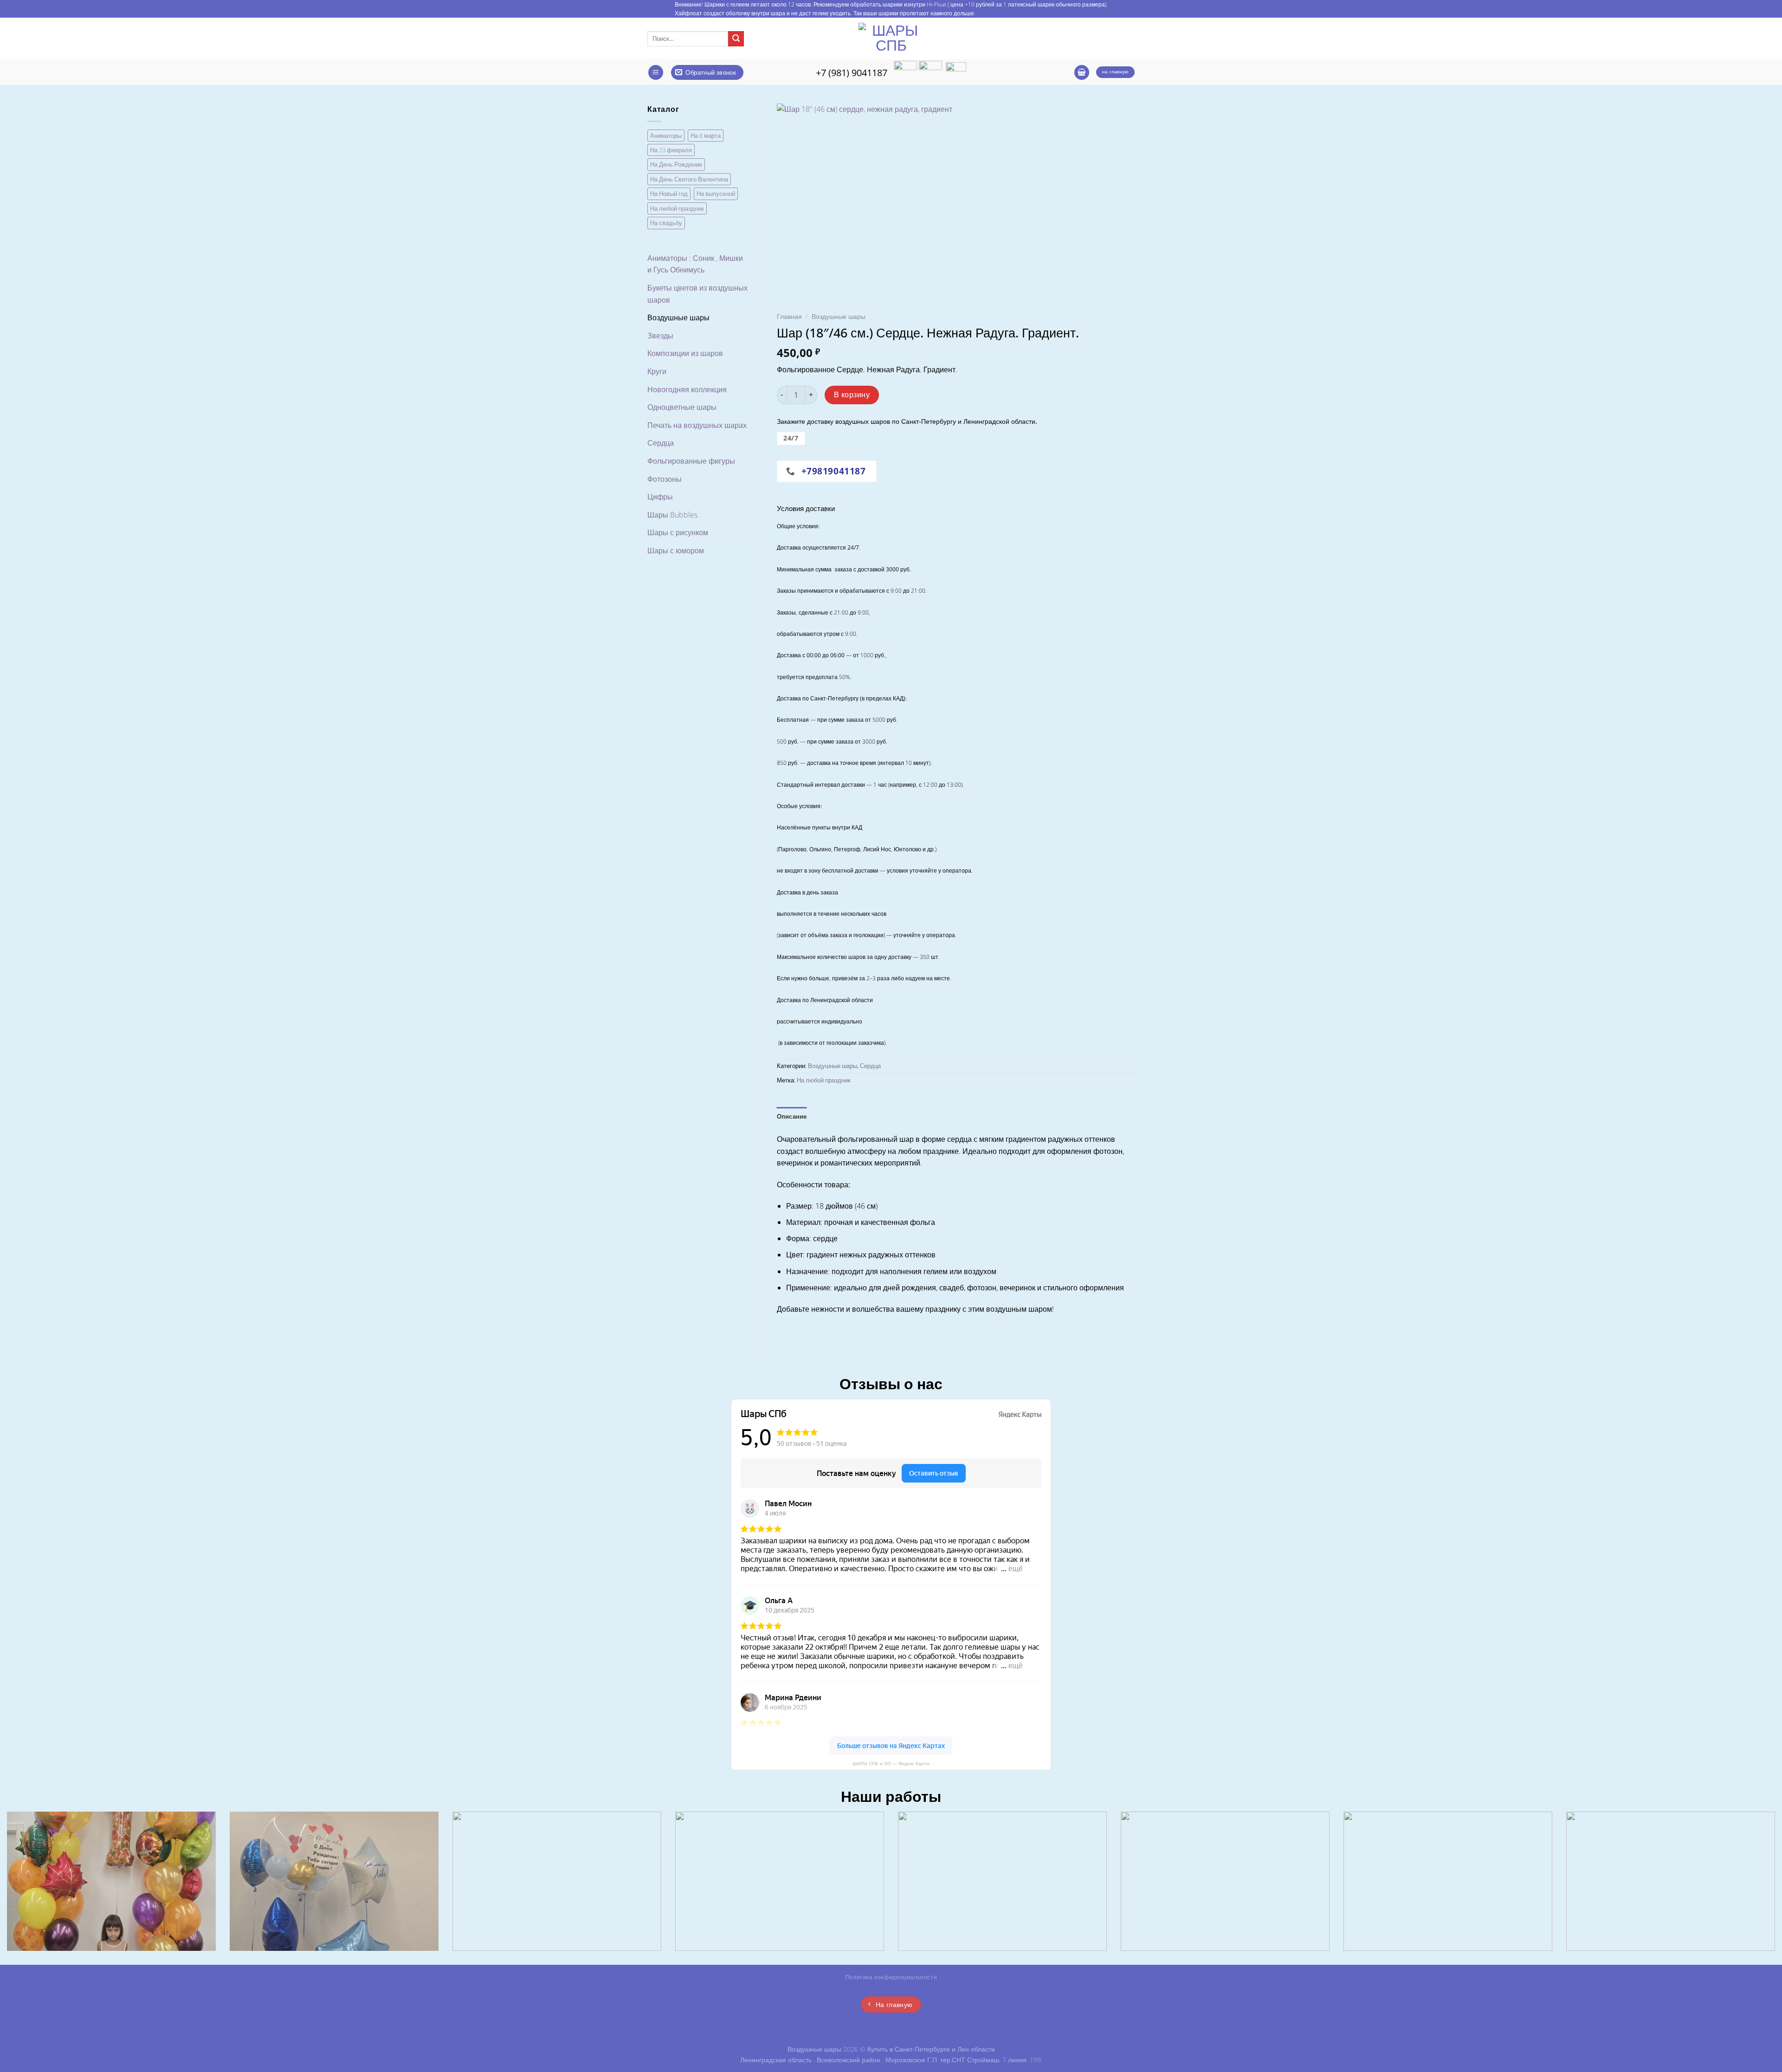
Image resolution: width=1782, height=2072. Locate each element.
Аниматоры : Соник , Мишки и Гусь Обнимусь (695, 264)
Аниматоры (666, 136)
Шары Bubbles (672, 515)
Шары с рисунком (678, 532)
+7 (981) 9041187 (852, 72)
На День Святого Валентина (689, 179)
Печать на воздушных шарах (697, 425)
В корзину (852, 395)
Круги (657, 371)
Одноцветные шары (682, 407)
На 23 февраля (671, 150)
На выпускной (716, 194)
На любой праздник (677, 208)
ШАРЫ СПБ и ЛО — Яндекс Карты (891, 1764)
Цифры (660, 497)
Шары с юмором (676, 550)
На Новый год (669, 194)
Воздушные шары (678, 317)
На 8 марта (706, 136)
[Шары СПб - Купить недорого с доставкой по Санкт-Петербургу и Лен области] (891, 39)
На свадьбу (666, 223)
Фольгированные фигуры (691, 461)
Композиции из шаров (685, 353)
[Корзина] (1082, 73)
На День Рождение (676, 164)
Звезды (660, 336)
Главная (789, 316)
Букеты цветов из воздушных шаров (697, 294)
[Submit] (736, 39)
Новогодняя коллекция (687, 389)
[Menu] (656, 73)
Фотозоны (665, 479)
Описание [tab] (792, 1116)
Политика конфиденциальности (891, 1977)
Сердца (661, 443)
